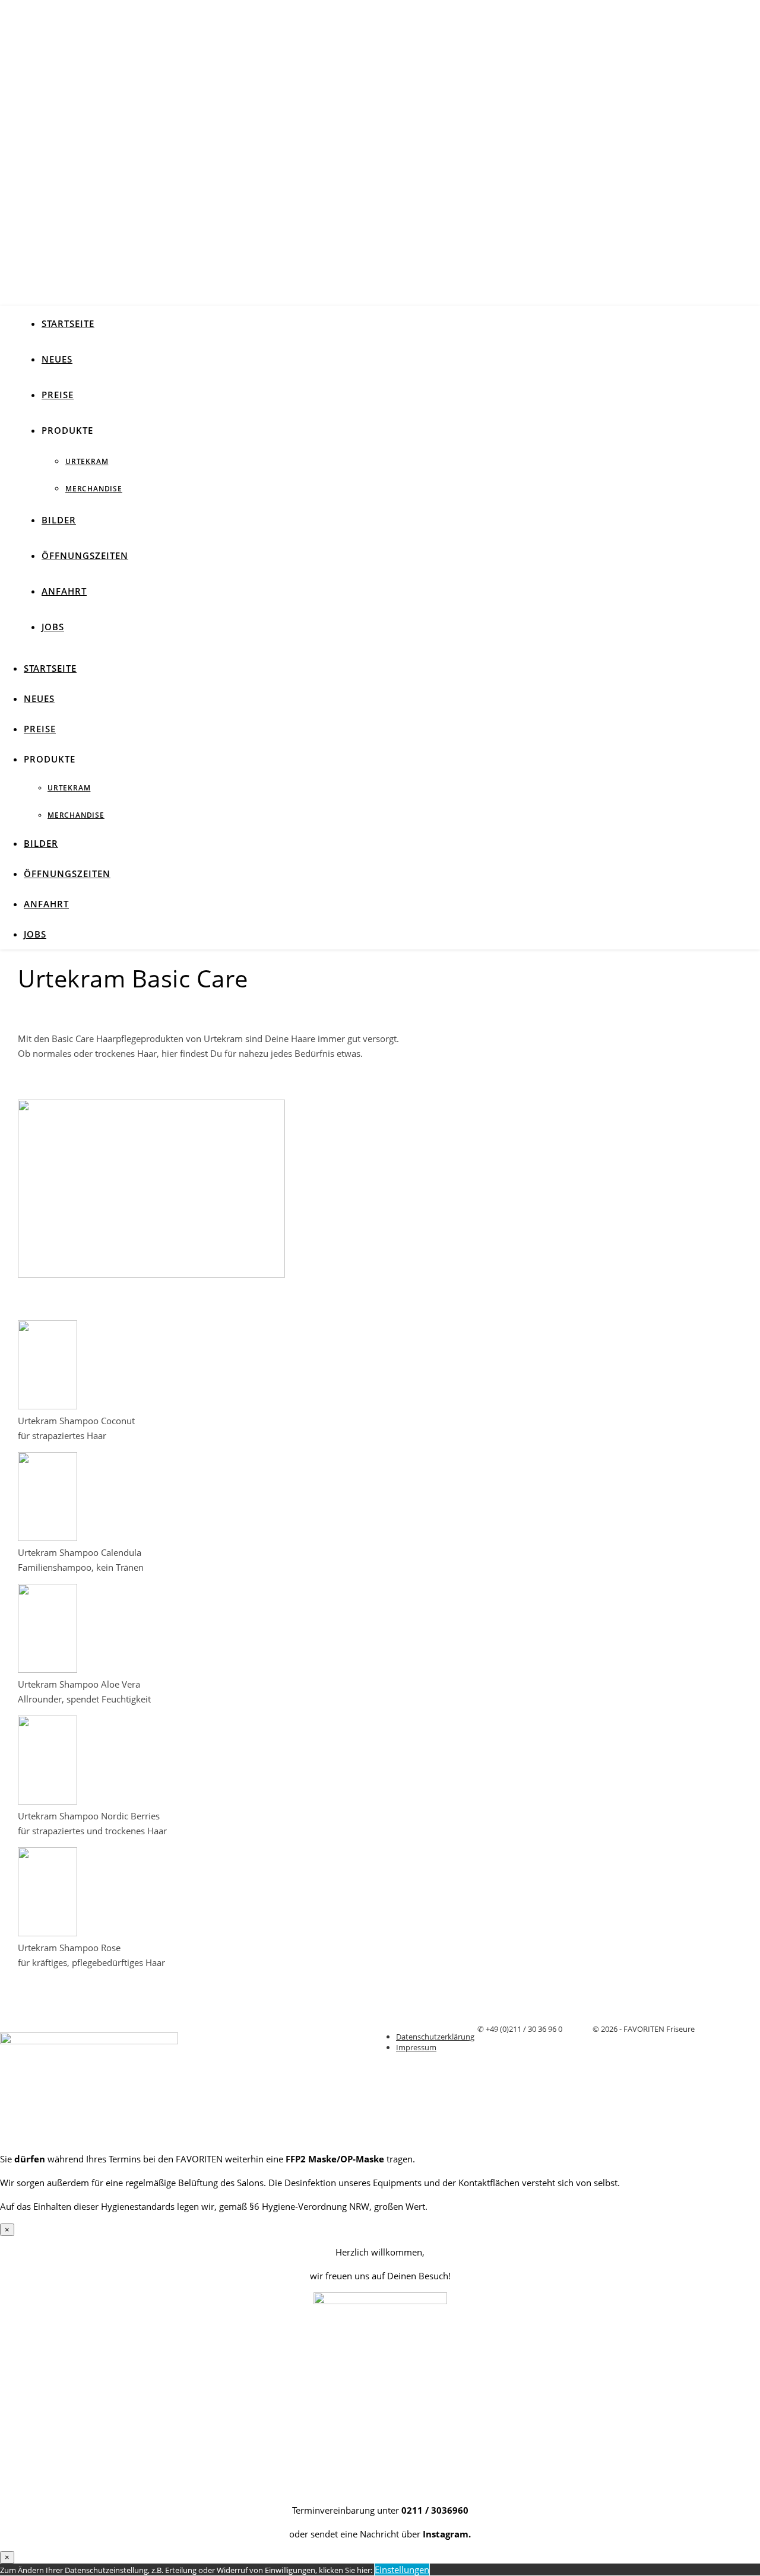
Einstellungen (402, 2569)
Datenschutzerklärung (435, 2037)
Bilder (59, 520)
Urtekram (87, 461)
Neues (57, 359)
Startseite (68, 323)
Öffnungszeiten (85, 555)
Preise (58, 395)
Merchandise (94, 489)
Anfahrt (64, 591)
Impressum (416, 2047)
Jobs (53, 627)
